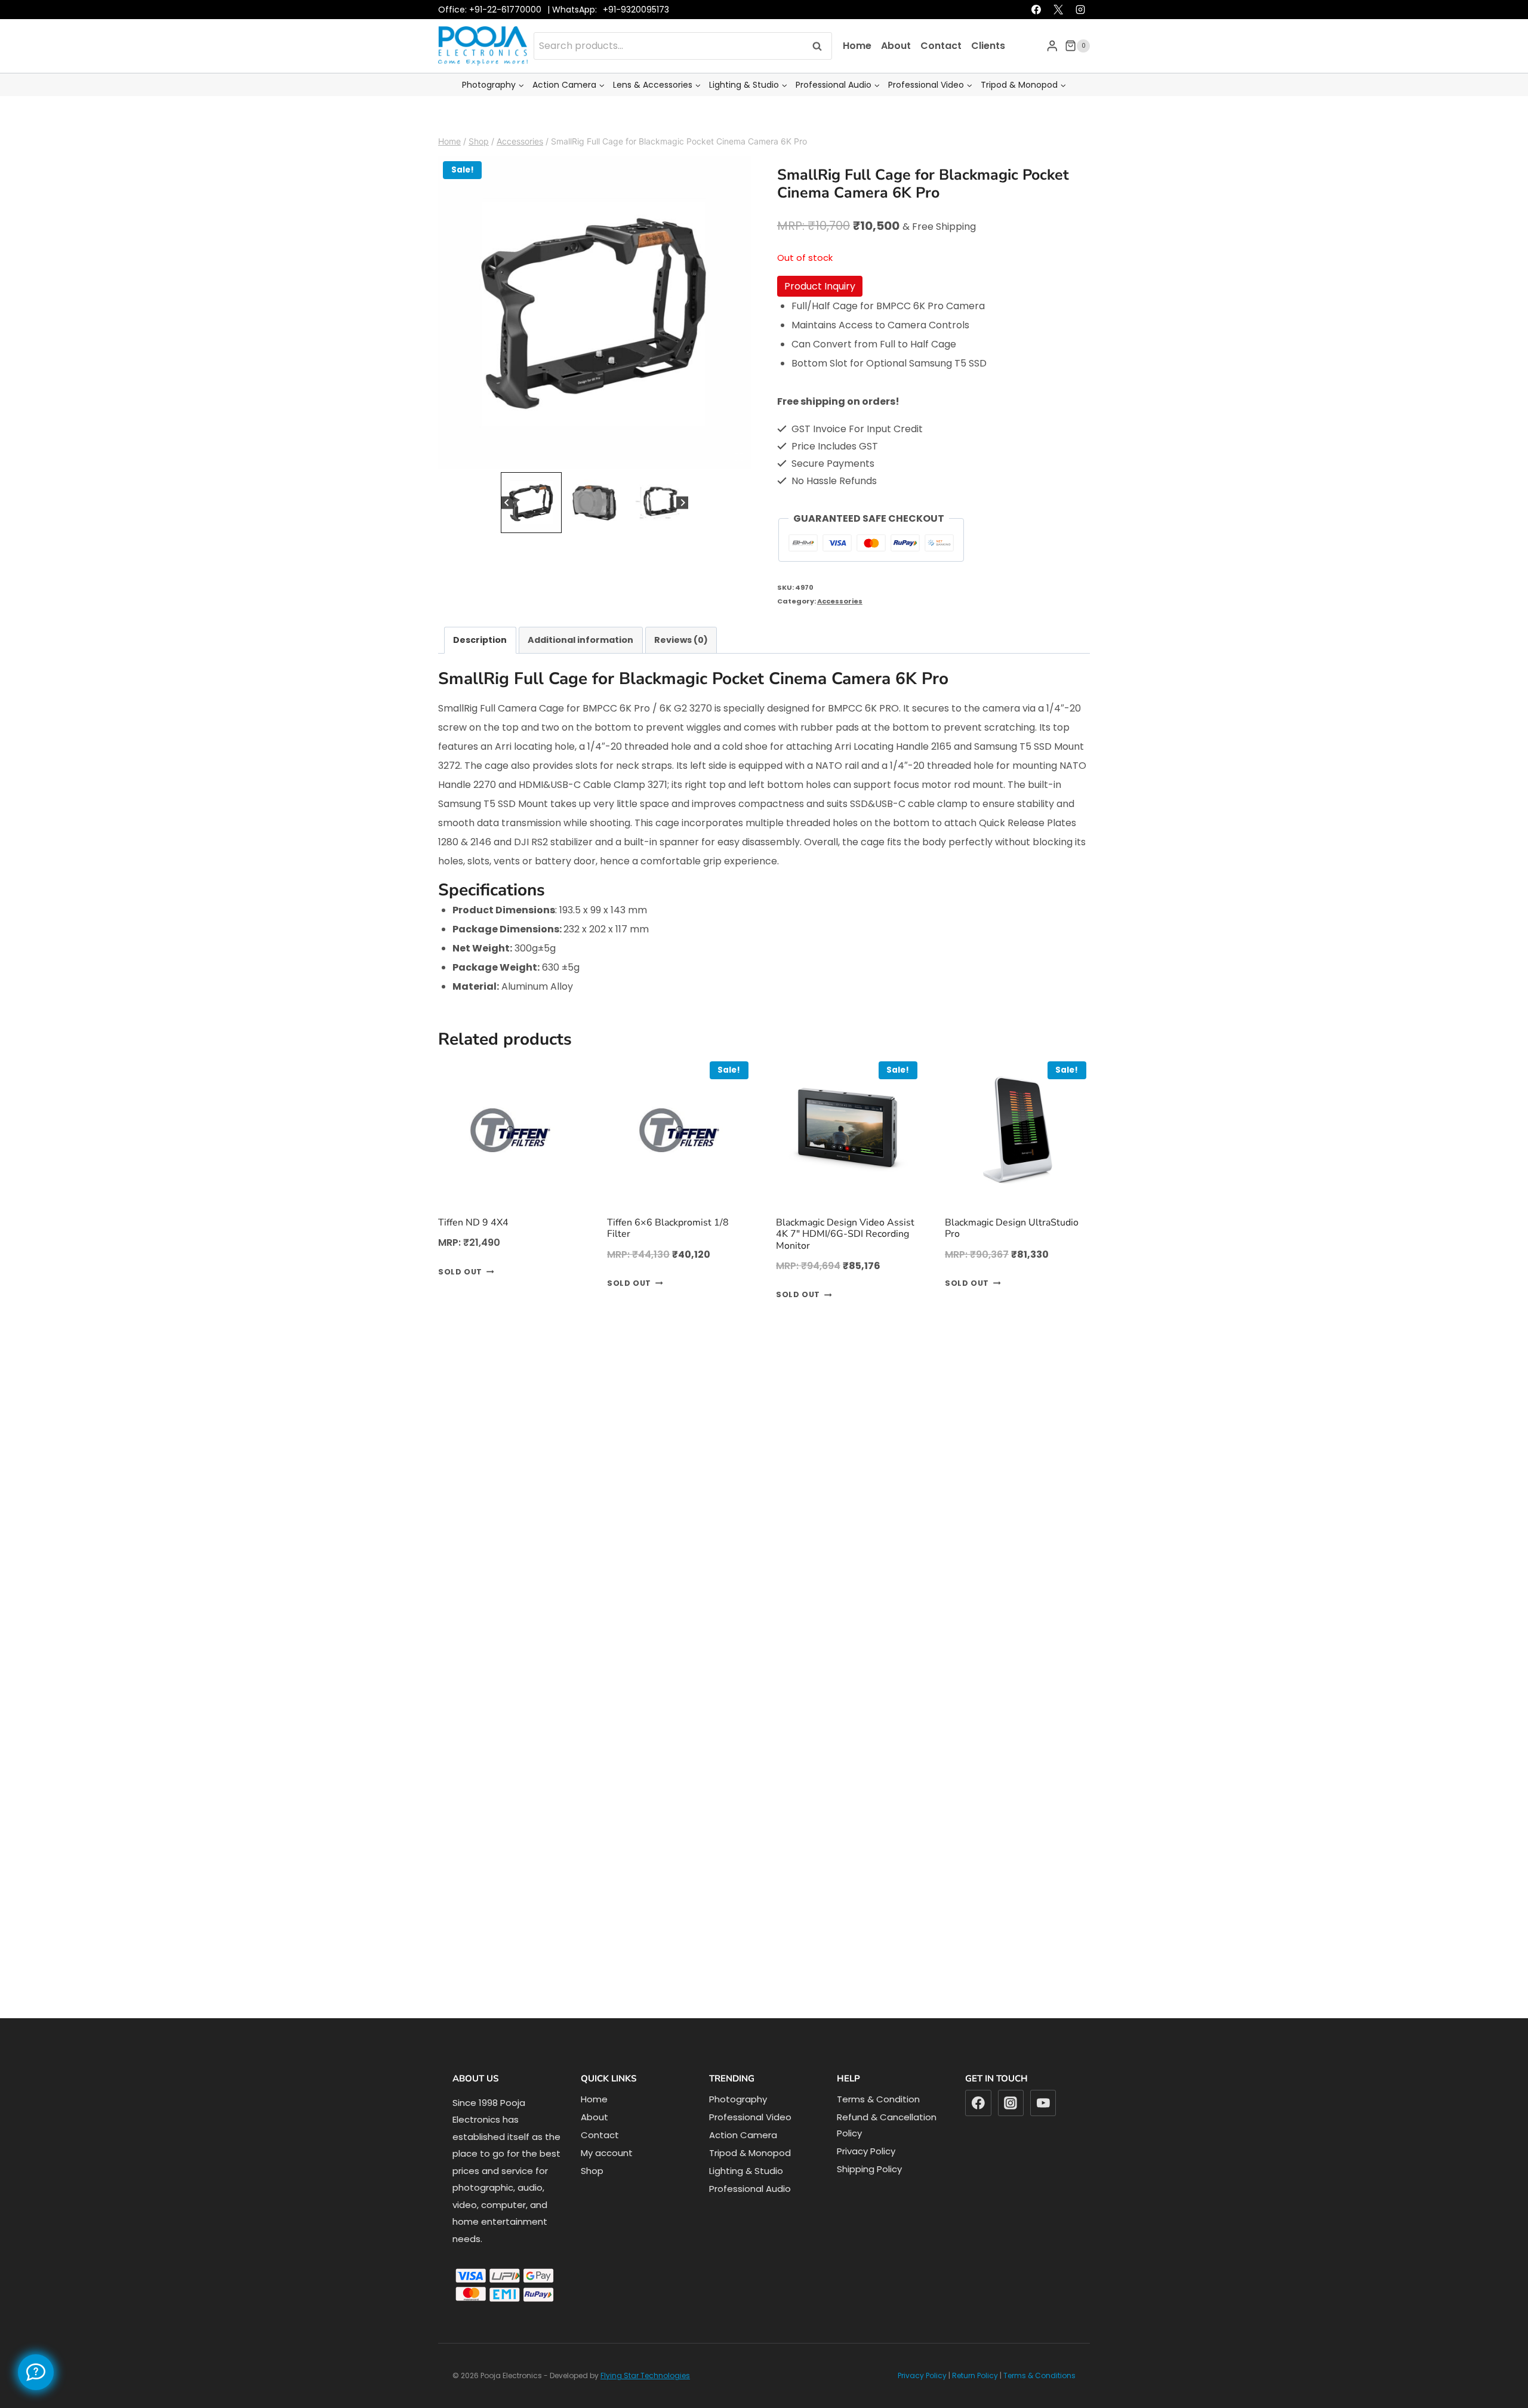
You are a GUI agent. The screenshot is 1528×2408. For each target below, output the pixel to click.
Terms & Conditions (1039, 2401)
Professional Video (750, 2142)
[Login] (1052, 71)
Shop (592, 2196)
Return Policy (975, 2401)
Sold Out (460, 1297)
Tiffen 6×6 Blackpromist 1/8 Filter (668, 1253)
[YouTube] (1043, 2128)
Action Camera (743, 2160)
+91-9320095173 (636, 35)
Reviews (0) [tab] (681, 665)
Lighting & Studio (746, 2196)
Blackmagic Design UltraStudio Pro (1012, 1253)
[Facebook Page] (36, 2372)
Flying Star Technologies (645, 2401)
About (896, 71)
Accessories (840, 626)
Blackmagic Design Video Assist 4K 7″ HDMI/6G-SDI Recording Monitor (845, 1259)
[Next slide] (683, 528)
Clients (988, 71)
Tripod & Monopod (750, 2178)
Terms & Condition (878, 2124)
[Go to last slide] (507, 528)
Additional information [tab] (580, 665)
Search (821, 71)
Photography (738, 2124)
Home (857, 71)
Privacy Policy (866, 2176)
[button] (531, 528)
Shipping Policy (869, 2194)
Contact (941, 71)
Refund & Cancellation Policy (887, 2150)
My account (607, 2178)
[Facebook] (1036, 35)
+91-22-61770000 (505, 35)
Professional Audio (750, 2214)
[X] (1058, 35)
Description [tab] (480, 665)
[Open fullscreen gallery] (739, 482)
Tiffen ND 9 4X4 (473, 1248)
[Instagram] (1080, 35)
